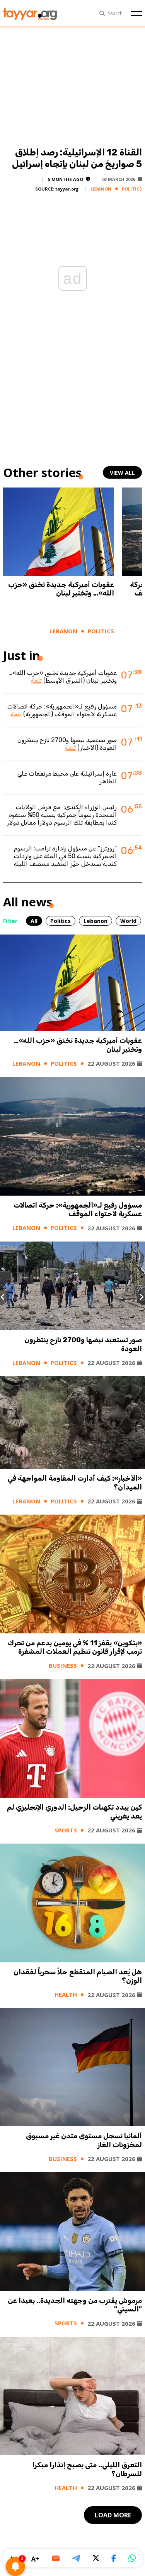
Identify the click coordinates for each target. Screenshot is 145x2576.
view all (122, 473)
